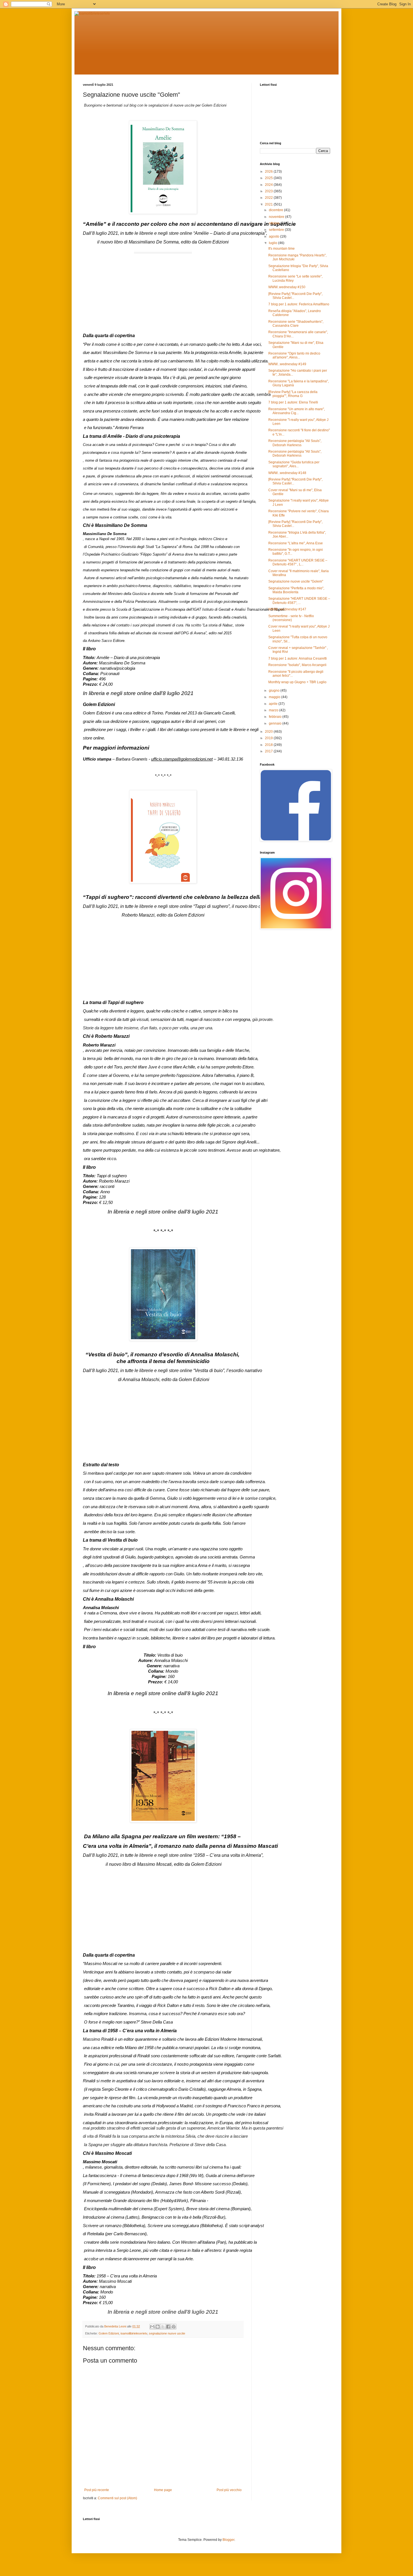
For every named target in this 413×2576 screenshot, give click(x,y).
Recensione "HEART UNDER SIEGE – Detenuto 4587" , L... (298, 562)
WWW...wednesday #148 (287, 473)
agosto (274, 236)
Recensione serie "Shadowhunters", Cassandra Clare (296, 324)
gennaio (276, 723)
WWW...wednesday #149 (287, 364)
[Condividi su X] (163, 2327)
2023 (269, 191)
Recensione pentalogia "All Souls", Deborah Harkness (295, 443)
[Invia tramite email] (152, 2327)
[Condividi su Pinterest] (174, 2327)
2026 (269, 172)
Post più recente (97, 2490)
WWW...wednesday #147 (287, 609)
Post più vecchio (229, 2490)
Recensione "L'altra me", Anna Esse (296, 543)
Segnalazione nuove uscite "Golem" (296, 581)
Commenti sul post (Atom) (117, 2498)
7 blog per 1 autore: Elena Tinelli (293, 402)
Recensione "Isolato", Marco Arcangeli (297, 665)
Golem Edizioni (109, 2333)
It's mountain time (282, 249)
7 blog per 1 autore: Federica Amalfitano (299, 304)
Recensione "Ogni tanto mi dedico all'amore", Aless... (294, 355)
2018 (269, 745)
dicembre (276, 210)
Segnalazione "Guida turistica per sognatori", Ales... (294, 464)
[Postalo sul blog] (158, 2327)
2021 (269, 204)
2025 (269, 178)
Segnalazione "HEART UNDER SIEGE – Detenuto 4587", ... (299, 601)
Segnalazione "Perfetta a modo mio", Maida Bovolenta (296, 590)
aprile (274, 704)
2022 (269, 198)
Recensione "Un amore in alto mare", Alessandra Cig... (297, 411)
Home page (163, 2490)
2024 (269, 185)
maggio (275, 697)
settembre (277, 230)
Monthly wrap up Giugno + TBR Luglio (297, 682)
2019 (269, 738)
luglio (274, 243)
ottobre (275, 223)
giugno (275, 691)
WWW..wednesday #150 (287, 287)
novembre (277, 217)
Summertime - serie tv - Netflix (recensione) (291, 618)
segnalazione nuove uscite (167, 2333)
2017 (269, 751)
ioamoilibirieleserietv (134, 2333)
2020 (269, 732)
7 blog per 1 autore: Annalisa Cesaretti (298, 658)
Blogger (228, 2540)
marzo (274, 710)
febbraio (276, 717)
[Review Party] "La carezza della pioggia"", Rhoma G (293, 394)
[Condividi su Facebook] (168, 2327)
